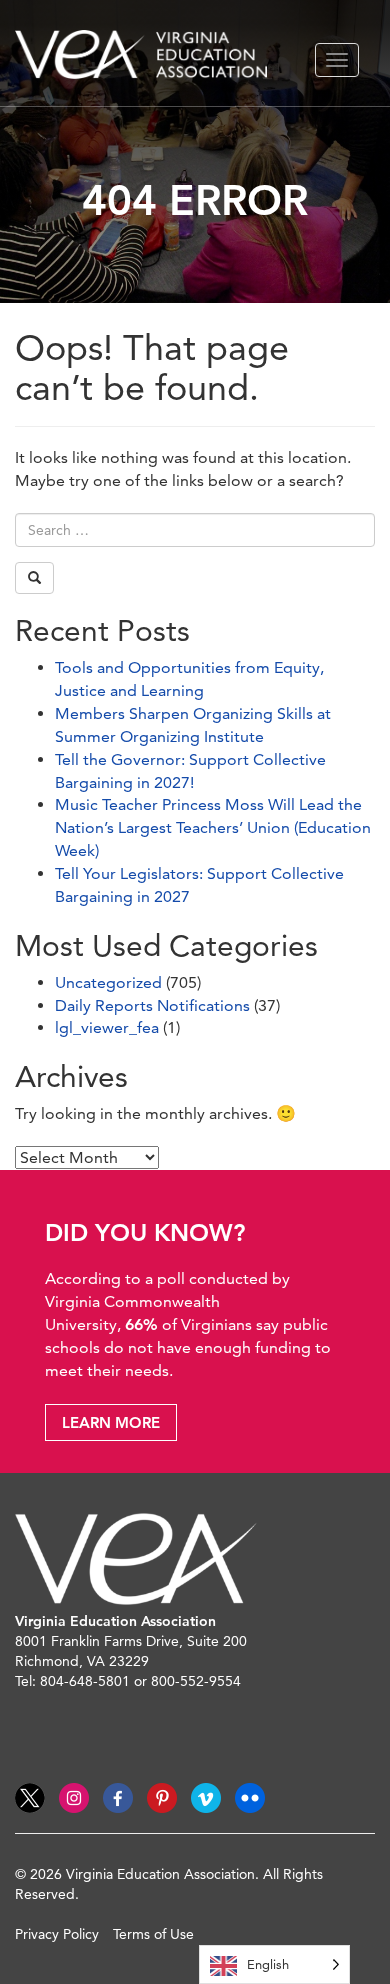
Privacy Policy (57, 1934)
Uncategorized (108, 982)
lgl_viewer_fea (107, 1027)
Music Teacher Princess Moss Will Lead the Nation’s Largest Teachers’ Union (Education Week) (213, 827)
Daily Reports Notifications (152, 1005)
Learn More (111, 1422)
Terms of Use (153, 1934)
